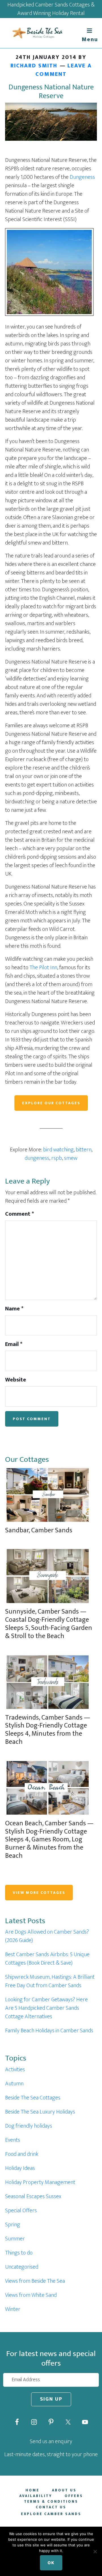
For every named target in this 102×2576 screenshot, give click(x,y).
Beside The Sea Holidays (37, 33)
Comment (20, 1214)
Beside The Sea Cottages (33, 2098)
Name (14, 1309)
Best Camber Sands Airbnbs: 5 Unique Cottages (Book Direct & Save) (47, 1959)
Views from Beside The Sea (35, 2281)
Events (13, 2140)
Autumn (14, 2084)
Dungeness (82, 177)
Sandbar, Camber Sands (39, 1530)
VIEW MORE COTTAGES (39, 1893)
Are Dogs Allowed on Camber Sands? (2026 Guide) (47, 1936)
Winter (13, 2309)
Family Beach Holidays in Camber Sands (49, 2031)
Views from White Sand (31, 2295)
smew (71, 1158)
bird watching (58, 1150)
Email (14, 1344)
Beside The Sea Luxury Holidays (40, 2112)
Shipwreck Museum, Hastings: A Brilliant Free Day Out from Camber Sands (50, 1981)
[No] (95, 2551)
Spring (13, 2225)
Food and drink (22, 2154)
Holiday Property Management (40, 2182)
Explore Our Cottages (51, 1103)
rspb (57, 1158)
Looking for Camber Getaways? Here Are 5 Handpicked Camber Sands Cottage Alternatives (46, 2008)
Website (16, 1380)
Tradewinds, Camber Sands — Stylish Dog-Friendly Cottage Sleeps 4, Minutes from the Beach (48, 1730)
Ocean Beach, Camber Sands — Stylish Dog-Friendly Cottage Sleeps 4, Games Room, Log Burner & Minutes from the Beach (49, 1840)
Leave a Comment (64, 70)
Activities (15, 2070)
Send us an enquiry (51, 2441)
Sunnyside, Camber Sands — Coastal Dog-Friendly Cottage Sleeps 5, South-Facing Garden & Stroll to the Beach (49, 1624)
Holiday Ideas (20, 2168)
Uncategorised (22, 2267)
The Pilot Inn (43, 968)
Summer (15, 2239)
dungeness (37, 1158)
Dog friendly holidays (29, 2126)
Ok (51, 2563)
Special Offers (21, 2211)
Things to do (19, 2253)
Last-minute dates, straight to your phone (51, 2454)
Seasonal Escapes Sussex (33, 2196)
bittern (84, 1150)
